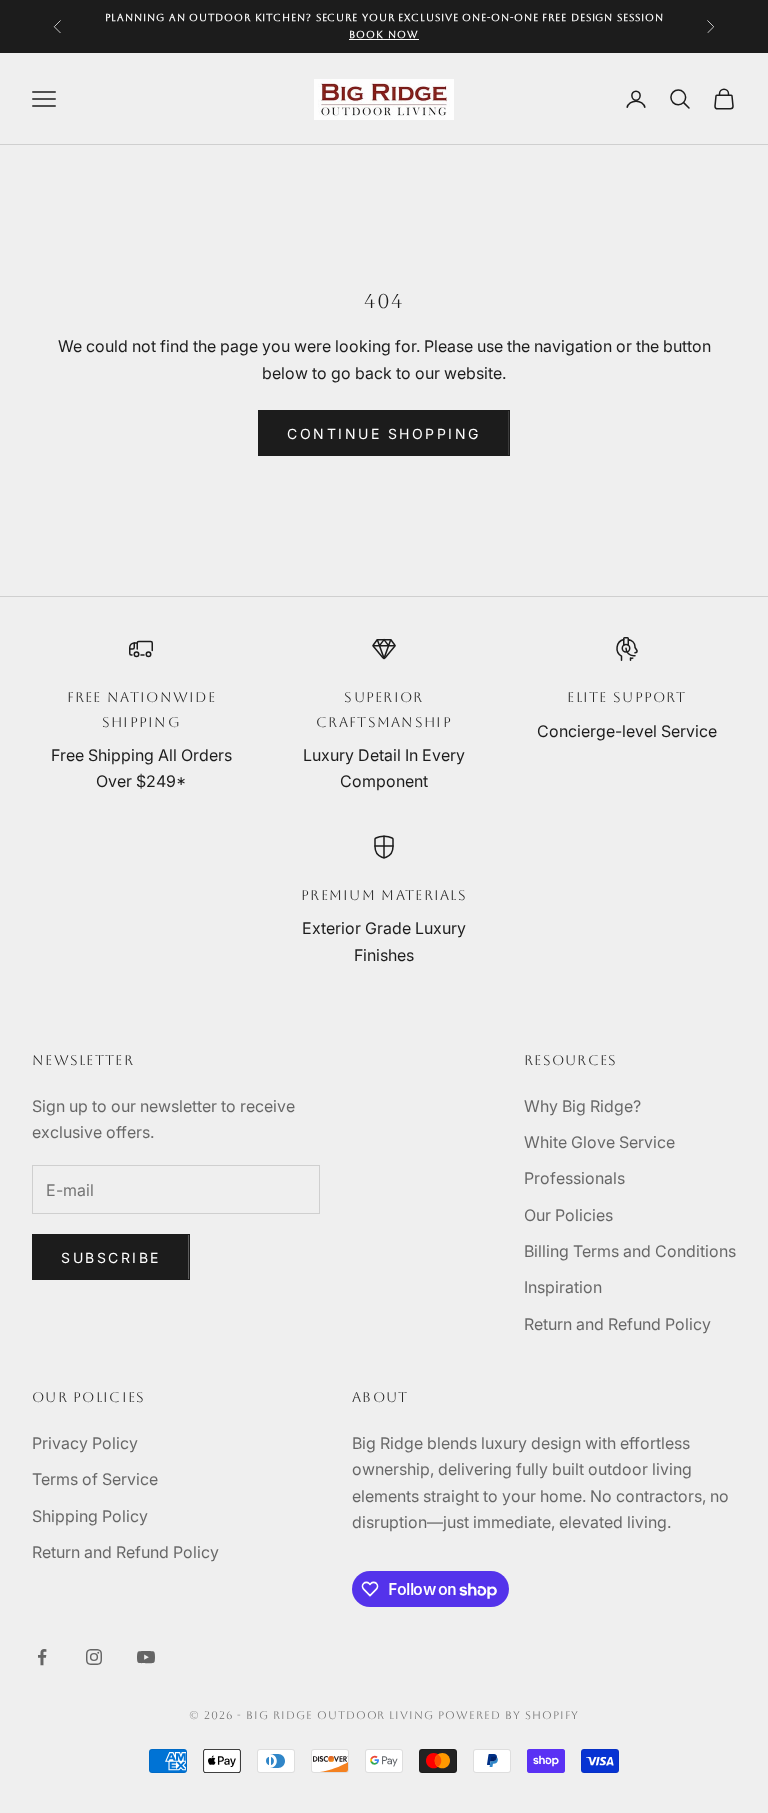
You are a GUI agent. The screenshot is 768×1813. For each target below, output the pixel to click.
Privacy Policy (85, 1443)
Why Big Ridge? (582, 1106)
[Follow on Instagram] (94, 1657)
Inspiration (563, 1287)
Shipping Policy (90, 1516)
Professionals (574, 1178)
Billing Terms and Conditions (630, 1251)
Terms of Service (95, 1479)
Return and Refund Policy (617, 1324)
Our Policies (568, 1215)
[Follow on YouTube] (146, 1657)
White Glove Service (599, 1142)
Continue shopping (384, 433)
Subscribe (111, 1257)
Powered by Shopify (508, 1715)
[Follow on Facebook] (42, 1657)
